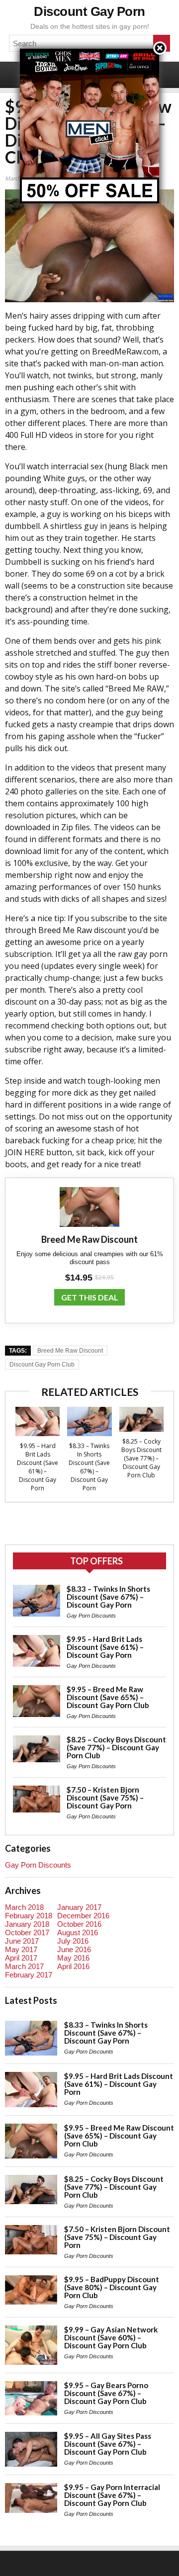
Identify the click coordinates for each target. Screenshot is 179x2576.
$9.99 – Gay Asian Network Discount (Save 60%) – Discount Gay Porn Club (111, 2337)
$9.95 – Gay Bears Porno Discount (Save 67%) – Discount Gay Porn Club (106, 2393)
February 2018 (29, 1916)
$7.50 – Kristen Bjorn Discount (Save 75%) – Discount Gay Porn (105, 1798)
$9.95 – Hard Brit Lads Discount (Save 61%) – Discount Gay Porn (38, 1467)
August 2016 (78, 1932)
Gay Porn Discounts (91, 1616)
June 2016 (74, 1949)
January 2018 (27, 1924)
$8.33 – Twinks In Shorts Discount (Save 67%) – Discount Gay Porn (89, 1467)
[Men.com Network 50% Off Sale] (89, 48)
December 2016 (83, 1916)
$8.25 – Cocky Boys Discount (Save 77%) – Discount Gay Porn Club (141, 1458)
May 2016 (73, 1958)
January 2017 (79, 1907)
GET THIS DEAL (90, 1297)
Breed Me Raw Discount (70, 1351)
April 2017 (21, 1958)
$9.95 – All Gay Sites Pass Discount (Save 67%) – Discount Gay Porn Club (108, 2444)
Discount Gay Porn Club (42, 1365)
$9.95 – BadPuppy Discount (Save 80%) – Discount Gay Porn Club (112, 2287)
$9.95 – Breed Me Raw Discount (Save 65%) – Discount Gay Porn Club (108, 1697)
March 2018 (24, 1907)
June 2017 (22, 1941)
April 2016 (73, 1966)
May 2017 (21, 1949)
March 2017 (24, 1966)
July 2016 (73, 1941)
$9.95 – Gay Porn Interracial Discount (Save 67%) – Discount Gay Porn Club (112, 2495)
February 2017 (29, 1975)
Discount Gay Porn (89, 11)
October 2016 (79, 1924)
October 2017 (27, 1932)
